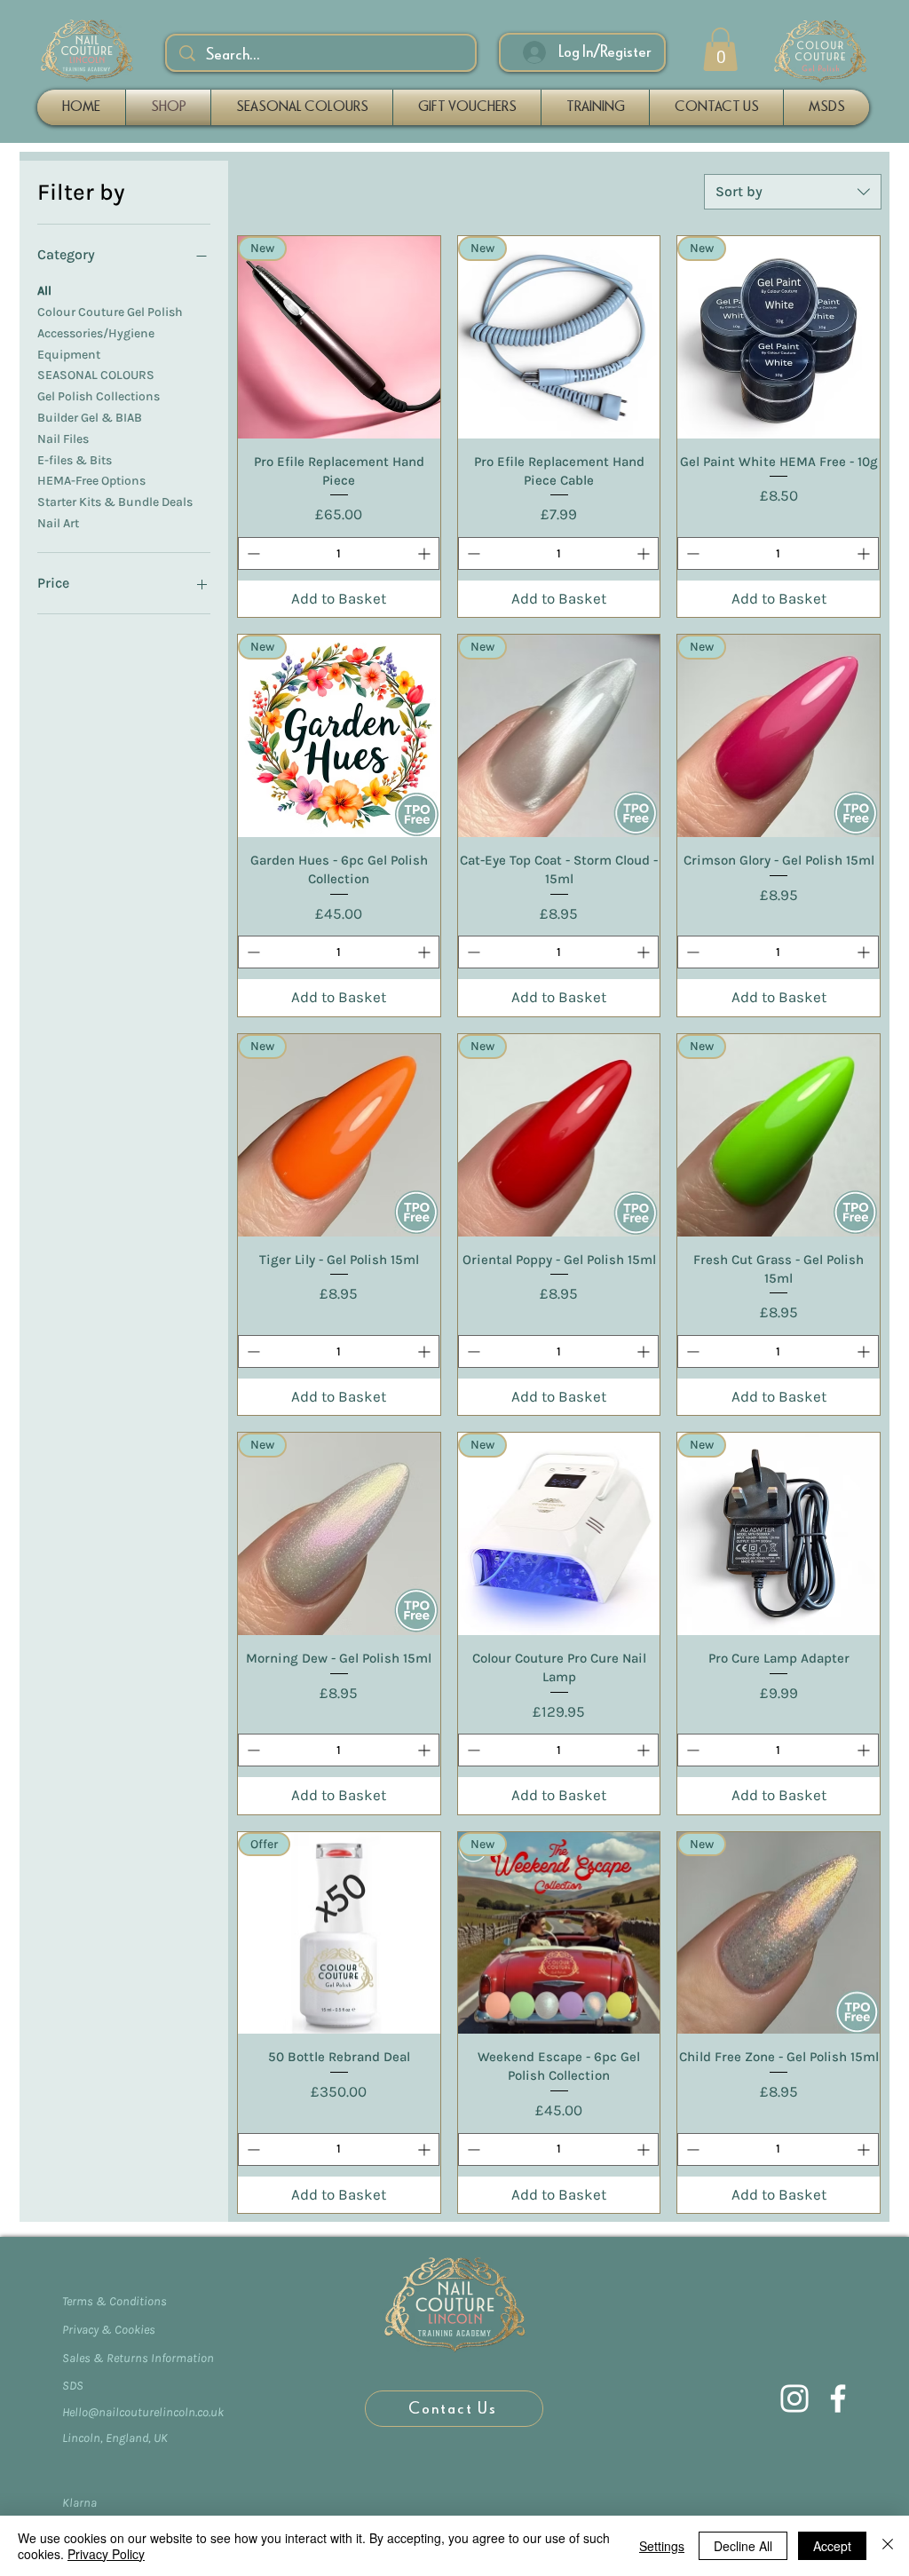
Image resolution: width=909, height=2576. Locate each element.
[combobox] (793, 192)
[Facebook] (838, 2398)
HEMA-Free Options (91, 481)
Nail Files (63, 439)
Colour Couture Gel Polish (110, 312)
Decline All (743, 2546)
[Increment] (426, 553)
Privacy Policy (106, 2554)
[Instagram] (794, 2398)
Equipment (69, 355)
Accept (832, 2546)
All (44, 291)
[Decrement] (252, 553)
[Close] (888, 2546)
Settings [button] (662, 2546)
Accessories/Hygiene (96, 333)
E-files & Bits (75, 460)
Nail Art (58, 523)
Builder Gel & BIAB (90, 418)
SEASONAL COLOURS (96, 375)
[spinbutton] (339, 553)
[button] (720, 49)
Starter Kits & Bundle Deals (115, 502)
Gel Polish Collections (99, 396)
